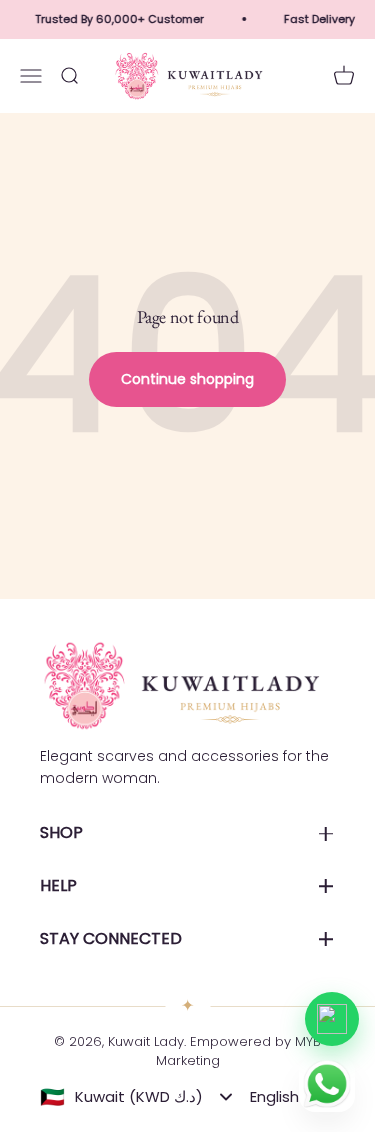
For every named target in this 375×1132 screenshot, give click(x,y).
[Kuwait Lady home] (180, 685)
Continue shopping (187, 379)
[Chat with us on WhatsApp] (332, 1019)
